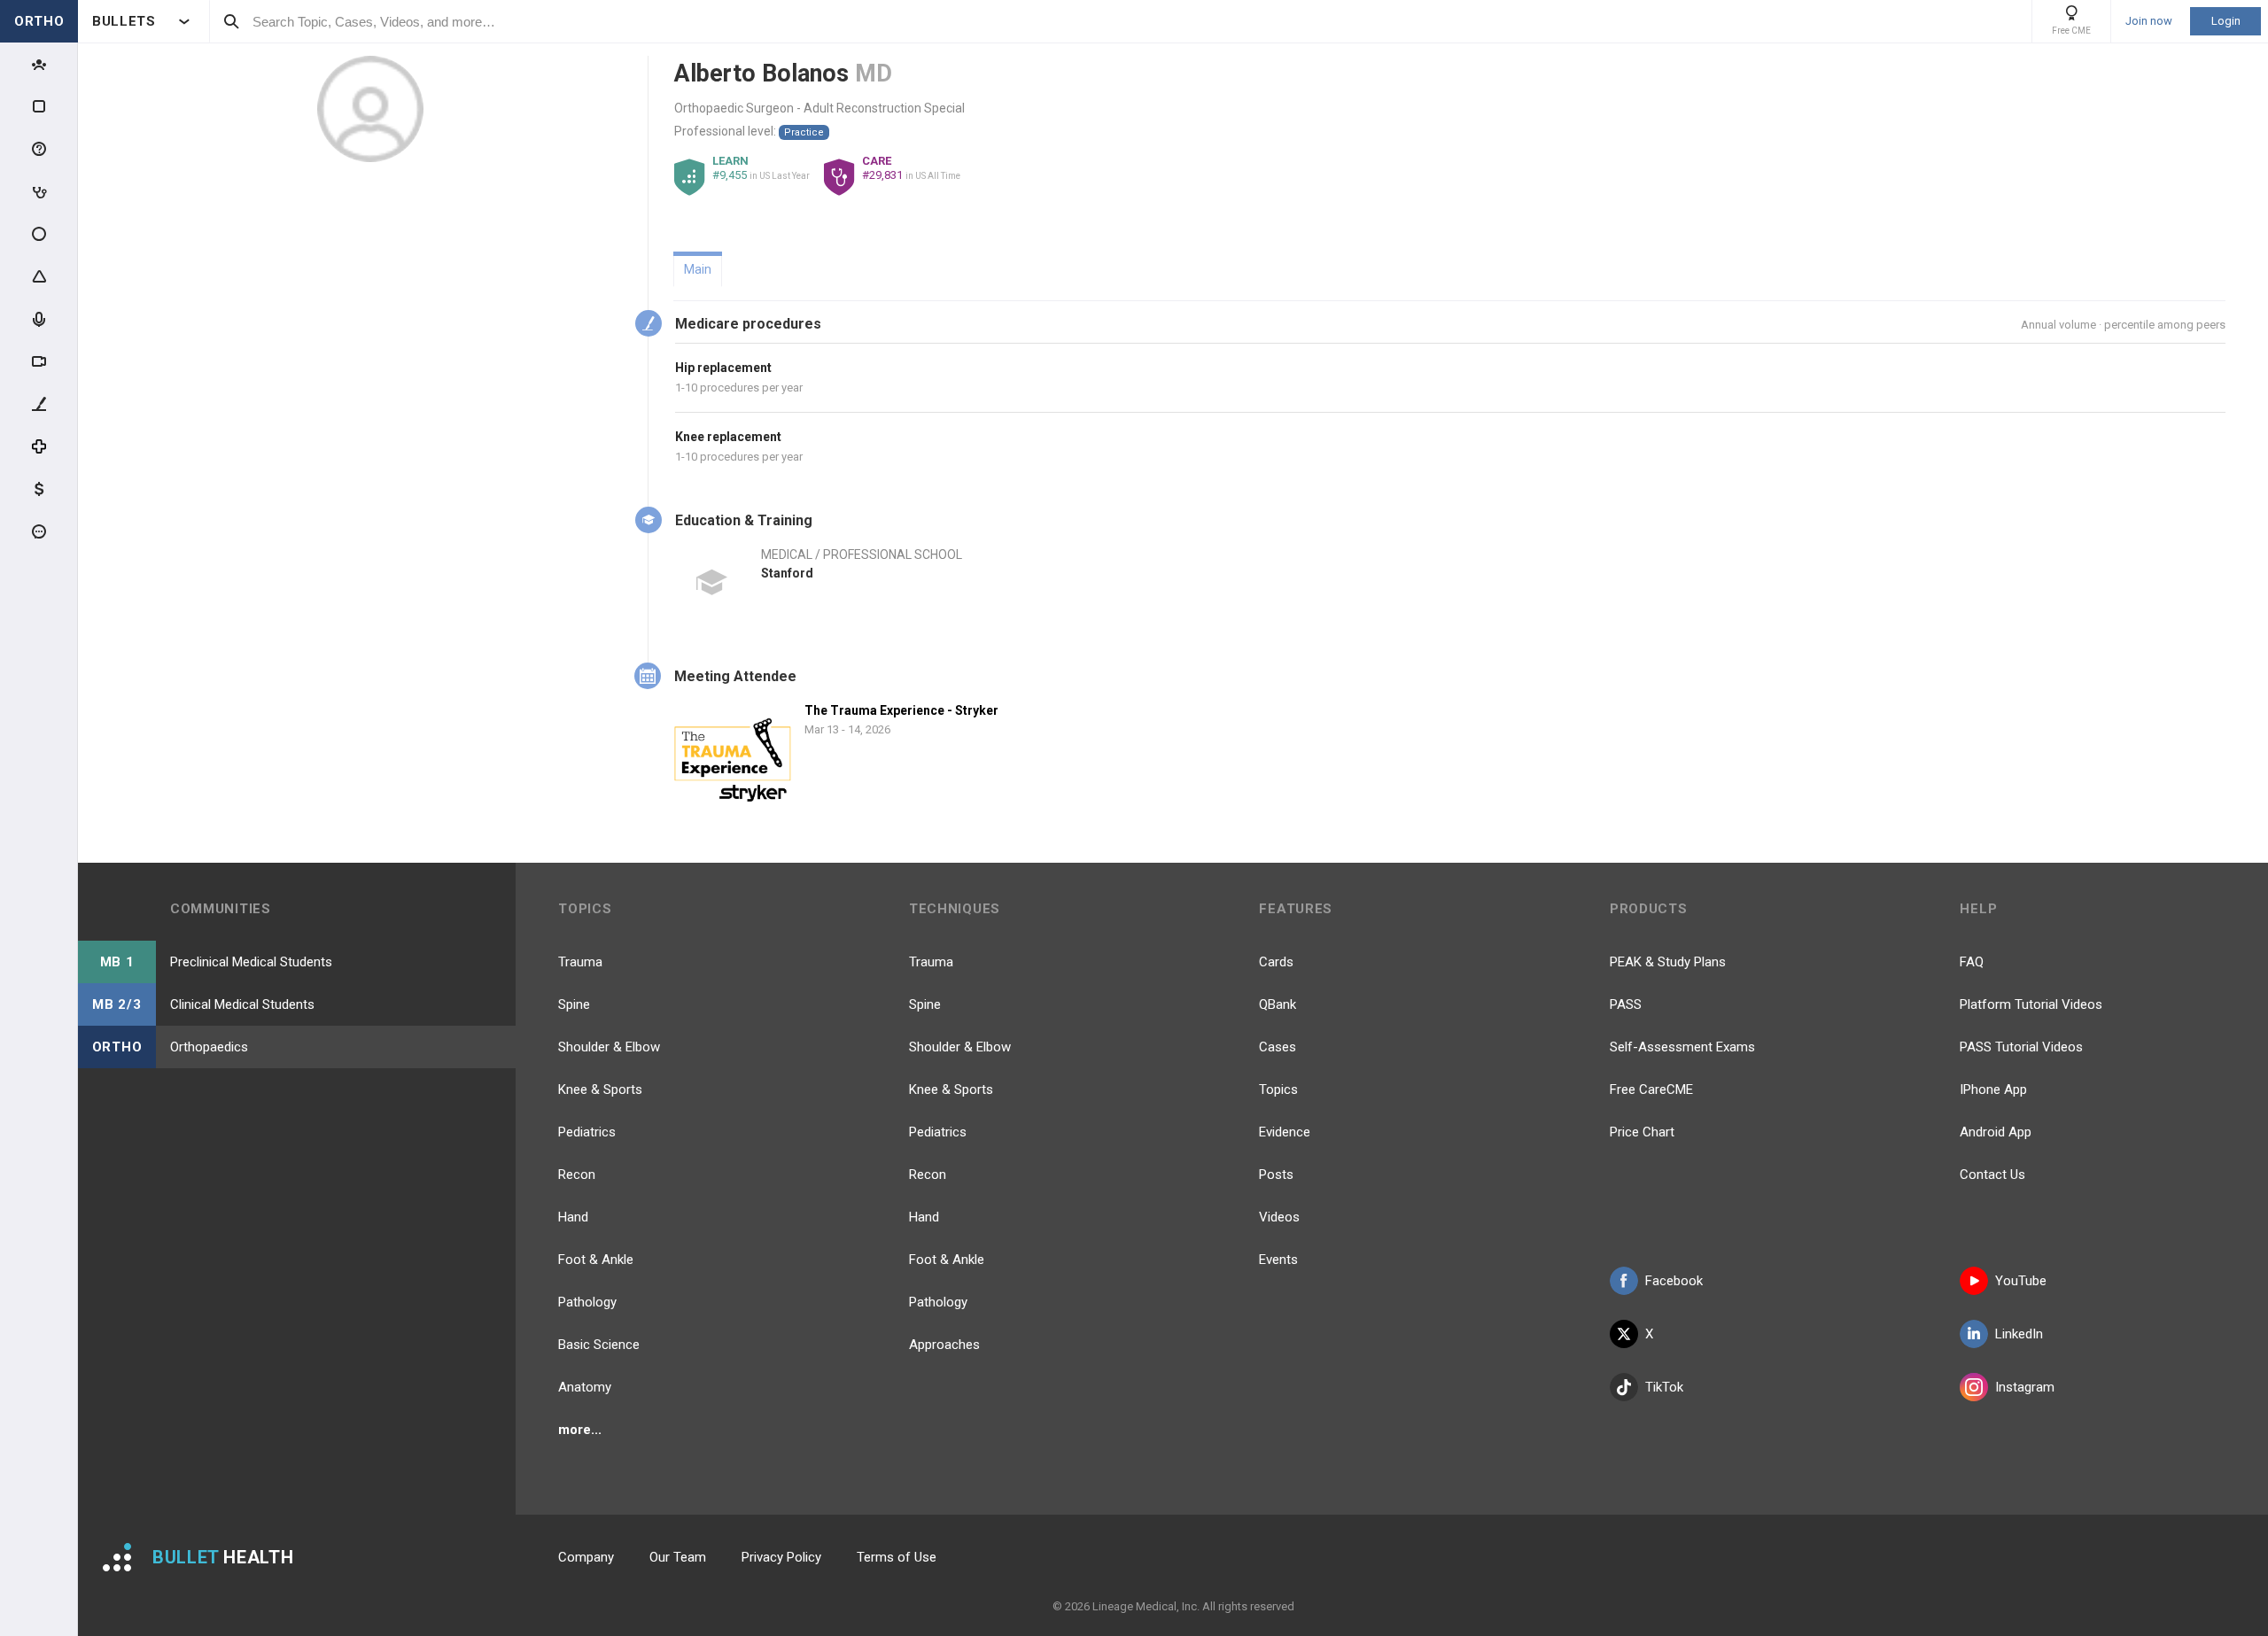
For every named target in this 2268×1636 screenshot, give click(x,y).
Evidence (1285, 1132)
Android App (1996, 1132)
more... (580, 1430)
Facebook (1674, 1281)
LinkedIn (2019, 1334)
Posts (1276, 1175)
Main (698, 269)
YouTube (2021, 1281)
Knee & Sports (600, 1089)
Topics (1278, 1089)
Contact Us (1992, 1175)
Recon (577, 1175)
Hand (573, 1217)
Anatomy (585, 1387)
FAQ (1972, 962)
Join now (2149, 21)
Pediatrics (587, 1132)
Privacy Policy (781, 1557)
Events (1278, 1260)
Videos (1279, 1217)
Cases (1278, 1047)
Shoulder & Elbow (609, 1047)
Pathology (587, 1302)
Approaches (944, 1345)
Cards (1276, 962)
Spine (574, 1004)
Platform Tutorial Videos (2031, 1004)
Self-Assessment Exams (1682, 1047)
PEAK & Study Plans (1668, 962)
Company (586, 1557)
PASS (1626, 1004)
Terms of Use (897, 1557)
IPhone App (1993, 1089)
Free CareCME (1651, 1089)
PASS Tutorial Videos (2021, 1047)
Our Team (678, 1557)
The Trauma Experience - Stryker (901, 710)
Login (2226, 21)
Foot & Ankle (596, 1260)
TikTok (1664, 1387)
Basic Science (599, 1345)
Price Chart (1642, 1132)
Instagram (2025, 1387)
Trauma (580, 962)
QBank (1278, 1004)
